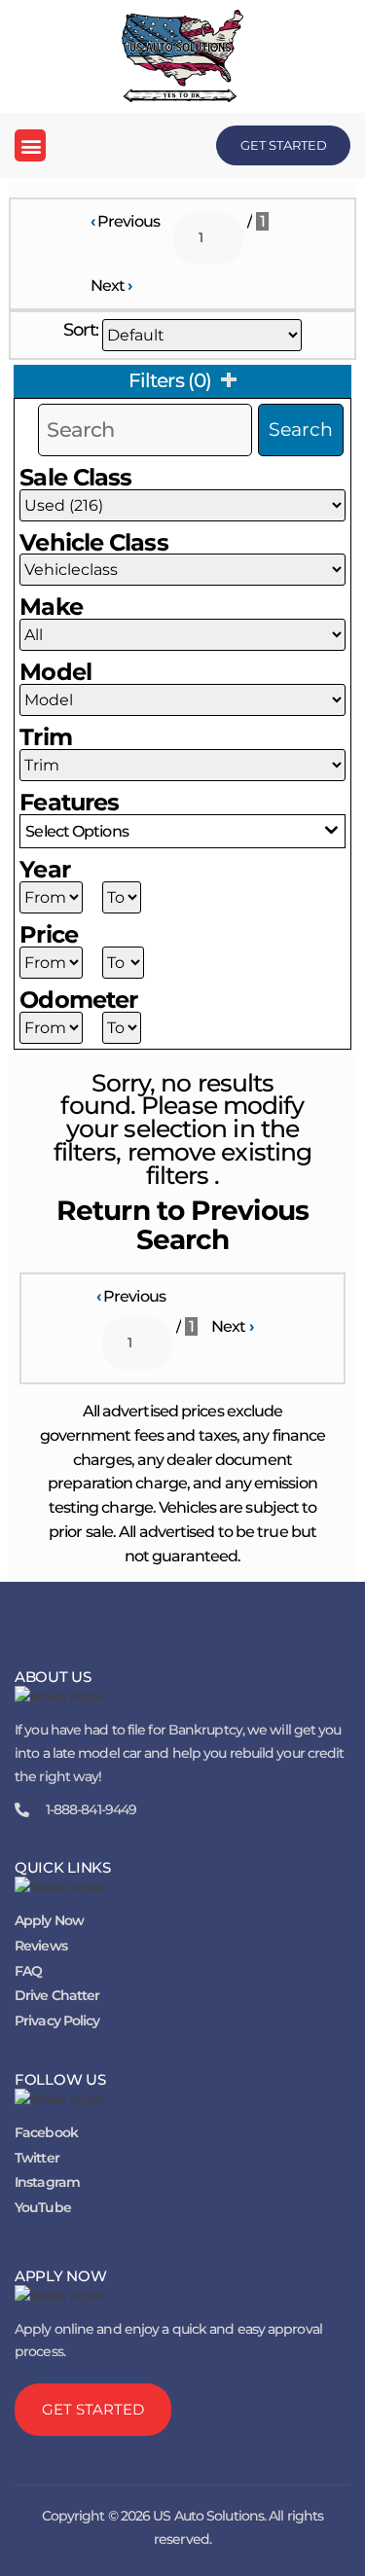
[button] (30, 145)
